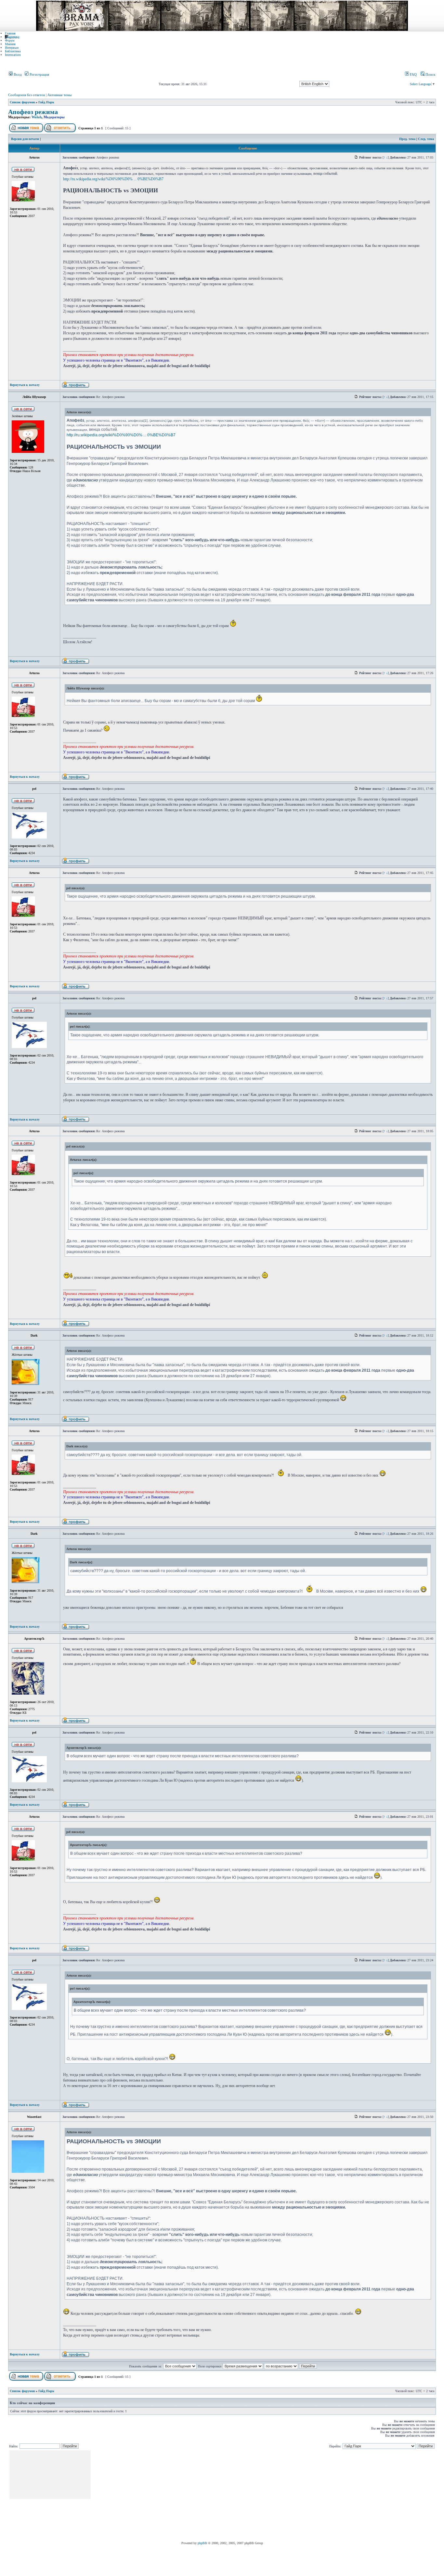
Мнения (10, 44)
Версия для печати (25, 139)
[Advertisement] (210, 2496)
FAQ (413, 74)
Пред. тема (407, 139)
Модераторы (54, 117)
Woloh (37, 117)
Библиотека (13, 51)
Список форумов (22, 102)
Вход (17, 74)
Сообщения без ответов (26, 95)
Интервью (12, 48)
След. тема (426, 139)
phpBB (202, 2543)
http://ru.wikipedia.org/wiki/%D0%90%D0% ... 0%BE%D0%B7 (113, 179)
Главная (10, 33)
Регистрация (39, 74)
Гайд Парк (46, 102)
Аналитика (12, 37)
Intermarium (13, 55)
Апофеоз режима (33, 112)
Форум (10, 40)
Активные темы (59, 95)
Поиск (430, 74)
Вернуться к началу (25, 385)
